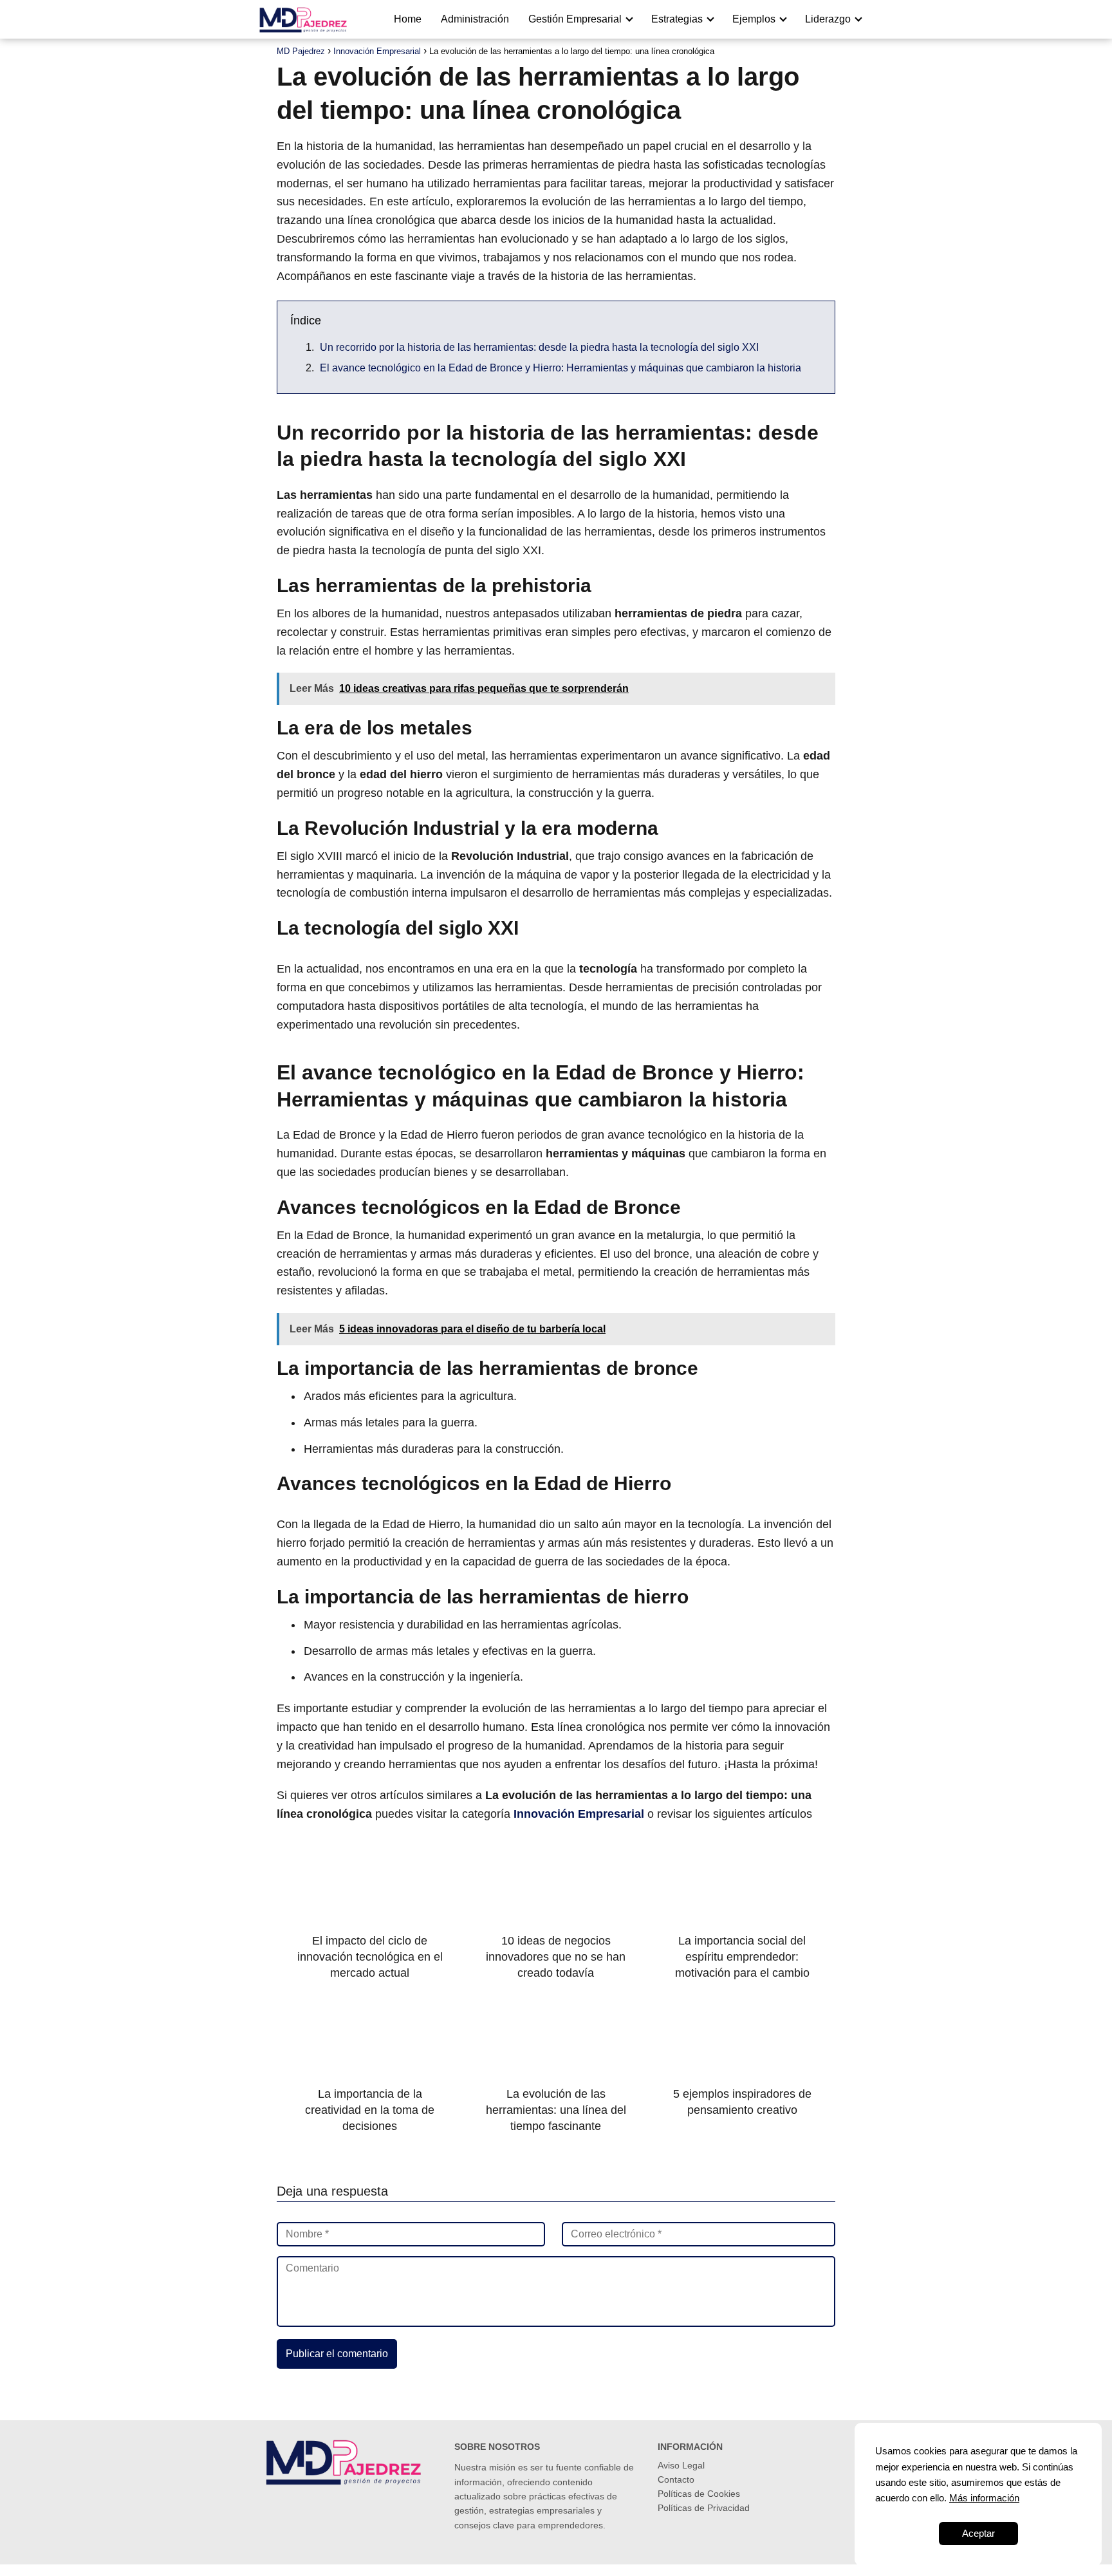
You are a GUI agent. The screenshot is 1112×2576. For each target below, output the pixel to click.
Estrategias (677, 19)
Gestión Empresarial (575, 19)
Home (408, 19)
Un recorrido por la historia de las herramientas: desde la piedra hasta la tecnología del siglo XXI (539, 347)
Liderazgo (828, 19)
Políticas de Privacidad (704, 2508)
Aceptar (978, 2533)
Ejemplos (754, 19)
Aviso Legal (681, 2465)
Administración (475, 19)
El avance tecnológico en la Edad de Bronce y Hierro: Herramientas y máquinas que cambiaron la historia (561, 368)
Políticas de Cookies (699, 2494)
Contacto (676, 2479)
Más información (984, 2498)
